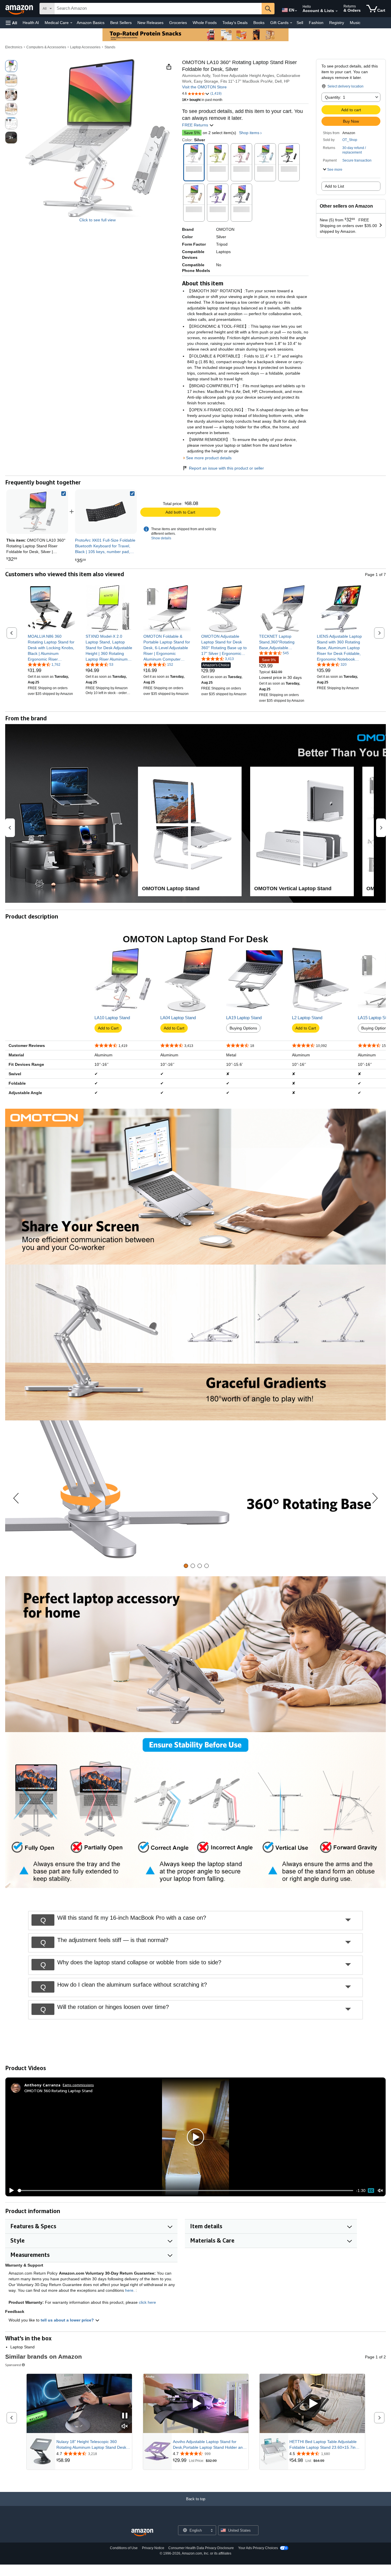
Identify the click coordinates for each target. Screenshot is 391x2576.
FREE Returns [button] (196, 125)
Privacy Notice (153, 2548)
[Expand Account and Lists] (337, 11)
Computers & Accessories (46, 47)
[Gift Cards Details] (291, 23)
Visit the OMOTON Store (204, 87)
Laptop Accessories (85, 47)
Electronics (14, 47)
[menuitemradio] (371, 2191)
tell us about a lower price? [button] (68, 2320)
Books (259, 23)
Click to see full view (97, 220)
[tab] (186, 1566)
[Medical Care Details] (71, 23)
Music (355, 23)
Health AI (31, 23)
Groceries (178, 23)
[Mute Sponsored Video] (125, 2427)
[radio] (11, 66)
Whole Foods (205, 23)
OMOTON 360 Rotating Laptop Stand (58, 2091)
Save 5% (192, 133)
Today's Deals (235, 23)
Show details (161, 538)
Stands (110, 47)
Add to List (334, 186)
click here (147, 2302)
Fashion (316, 23)
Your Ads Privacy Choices (258, 2548)
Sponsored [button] (13, 2365)
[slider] (185, 2191)
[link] (106, 512)
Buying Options (243, 1028)
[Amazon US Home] (142, 2533)
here (129, 2290)
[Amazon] (20, 9)
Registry (337, 23)
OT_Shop (350, 140)
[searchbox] (158, 9)
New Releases (150, 23)
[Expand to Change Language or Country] (296, 11)
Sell (300, 23)
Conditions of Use (124, 2548)
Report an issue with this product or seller (226, 468)
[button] (11, 23)
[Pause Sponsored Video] (125, 2416)
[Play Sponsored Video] (196, 2403)
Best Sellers (121, 23)
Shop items (249, 133)
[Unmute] (380, 2191)
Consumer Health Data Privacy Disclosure (201, 2548)
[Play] (10, 2191)
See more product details (209, 458)
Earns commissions (78, 2085)
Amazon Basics (91, 23)
